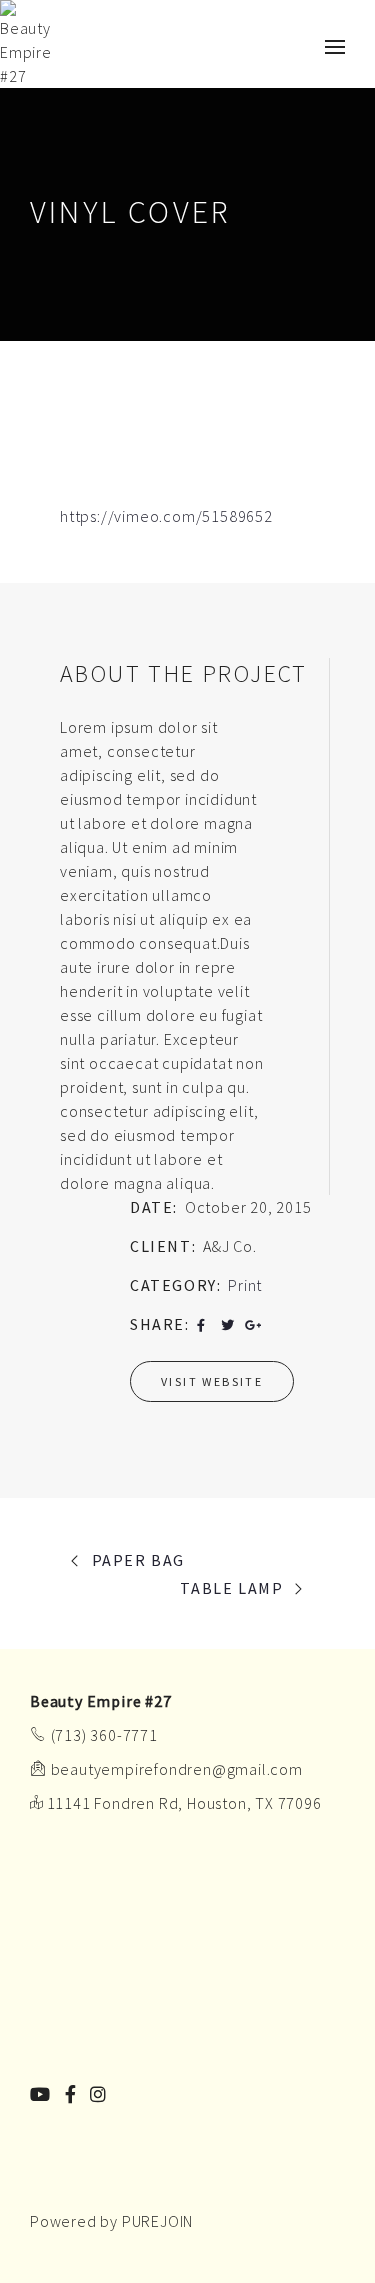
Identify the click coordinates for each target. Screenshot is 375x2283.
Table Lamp (231, 1588)
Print (245, 1285)
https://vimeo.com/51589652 (166, 516)
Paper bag (138, 1560)
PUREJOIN (157, 2221)
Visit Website (212, 1381)
